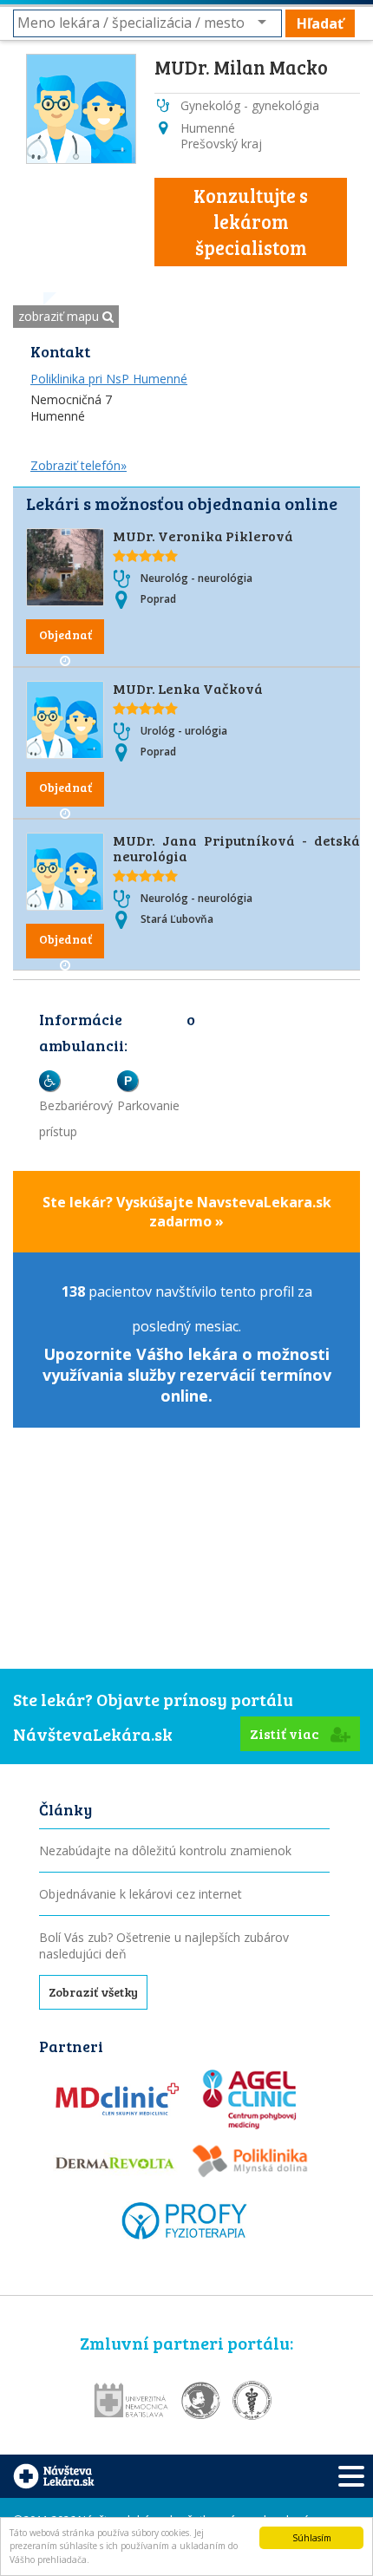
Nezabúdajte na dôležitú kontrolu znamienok (165, 1850)
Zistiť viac (286, 1733)
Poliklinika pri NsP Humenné (109, 379)
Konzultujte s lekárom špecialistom (251, 221)
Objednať (65, 634)
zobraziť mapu (60, 316)
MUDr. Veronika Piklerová (203, 536)
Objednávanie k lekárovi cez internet (141, 1894)
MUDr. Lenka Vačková (188, 688)
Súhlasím (312, 2538)
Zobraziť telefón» (79, 465)
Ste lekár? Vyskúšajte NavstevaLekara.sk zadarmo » (187, 1212)
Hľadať (320, 23)
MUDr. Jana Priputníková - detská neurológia (236, 848)
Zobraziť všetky (93, 1992)
